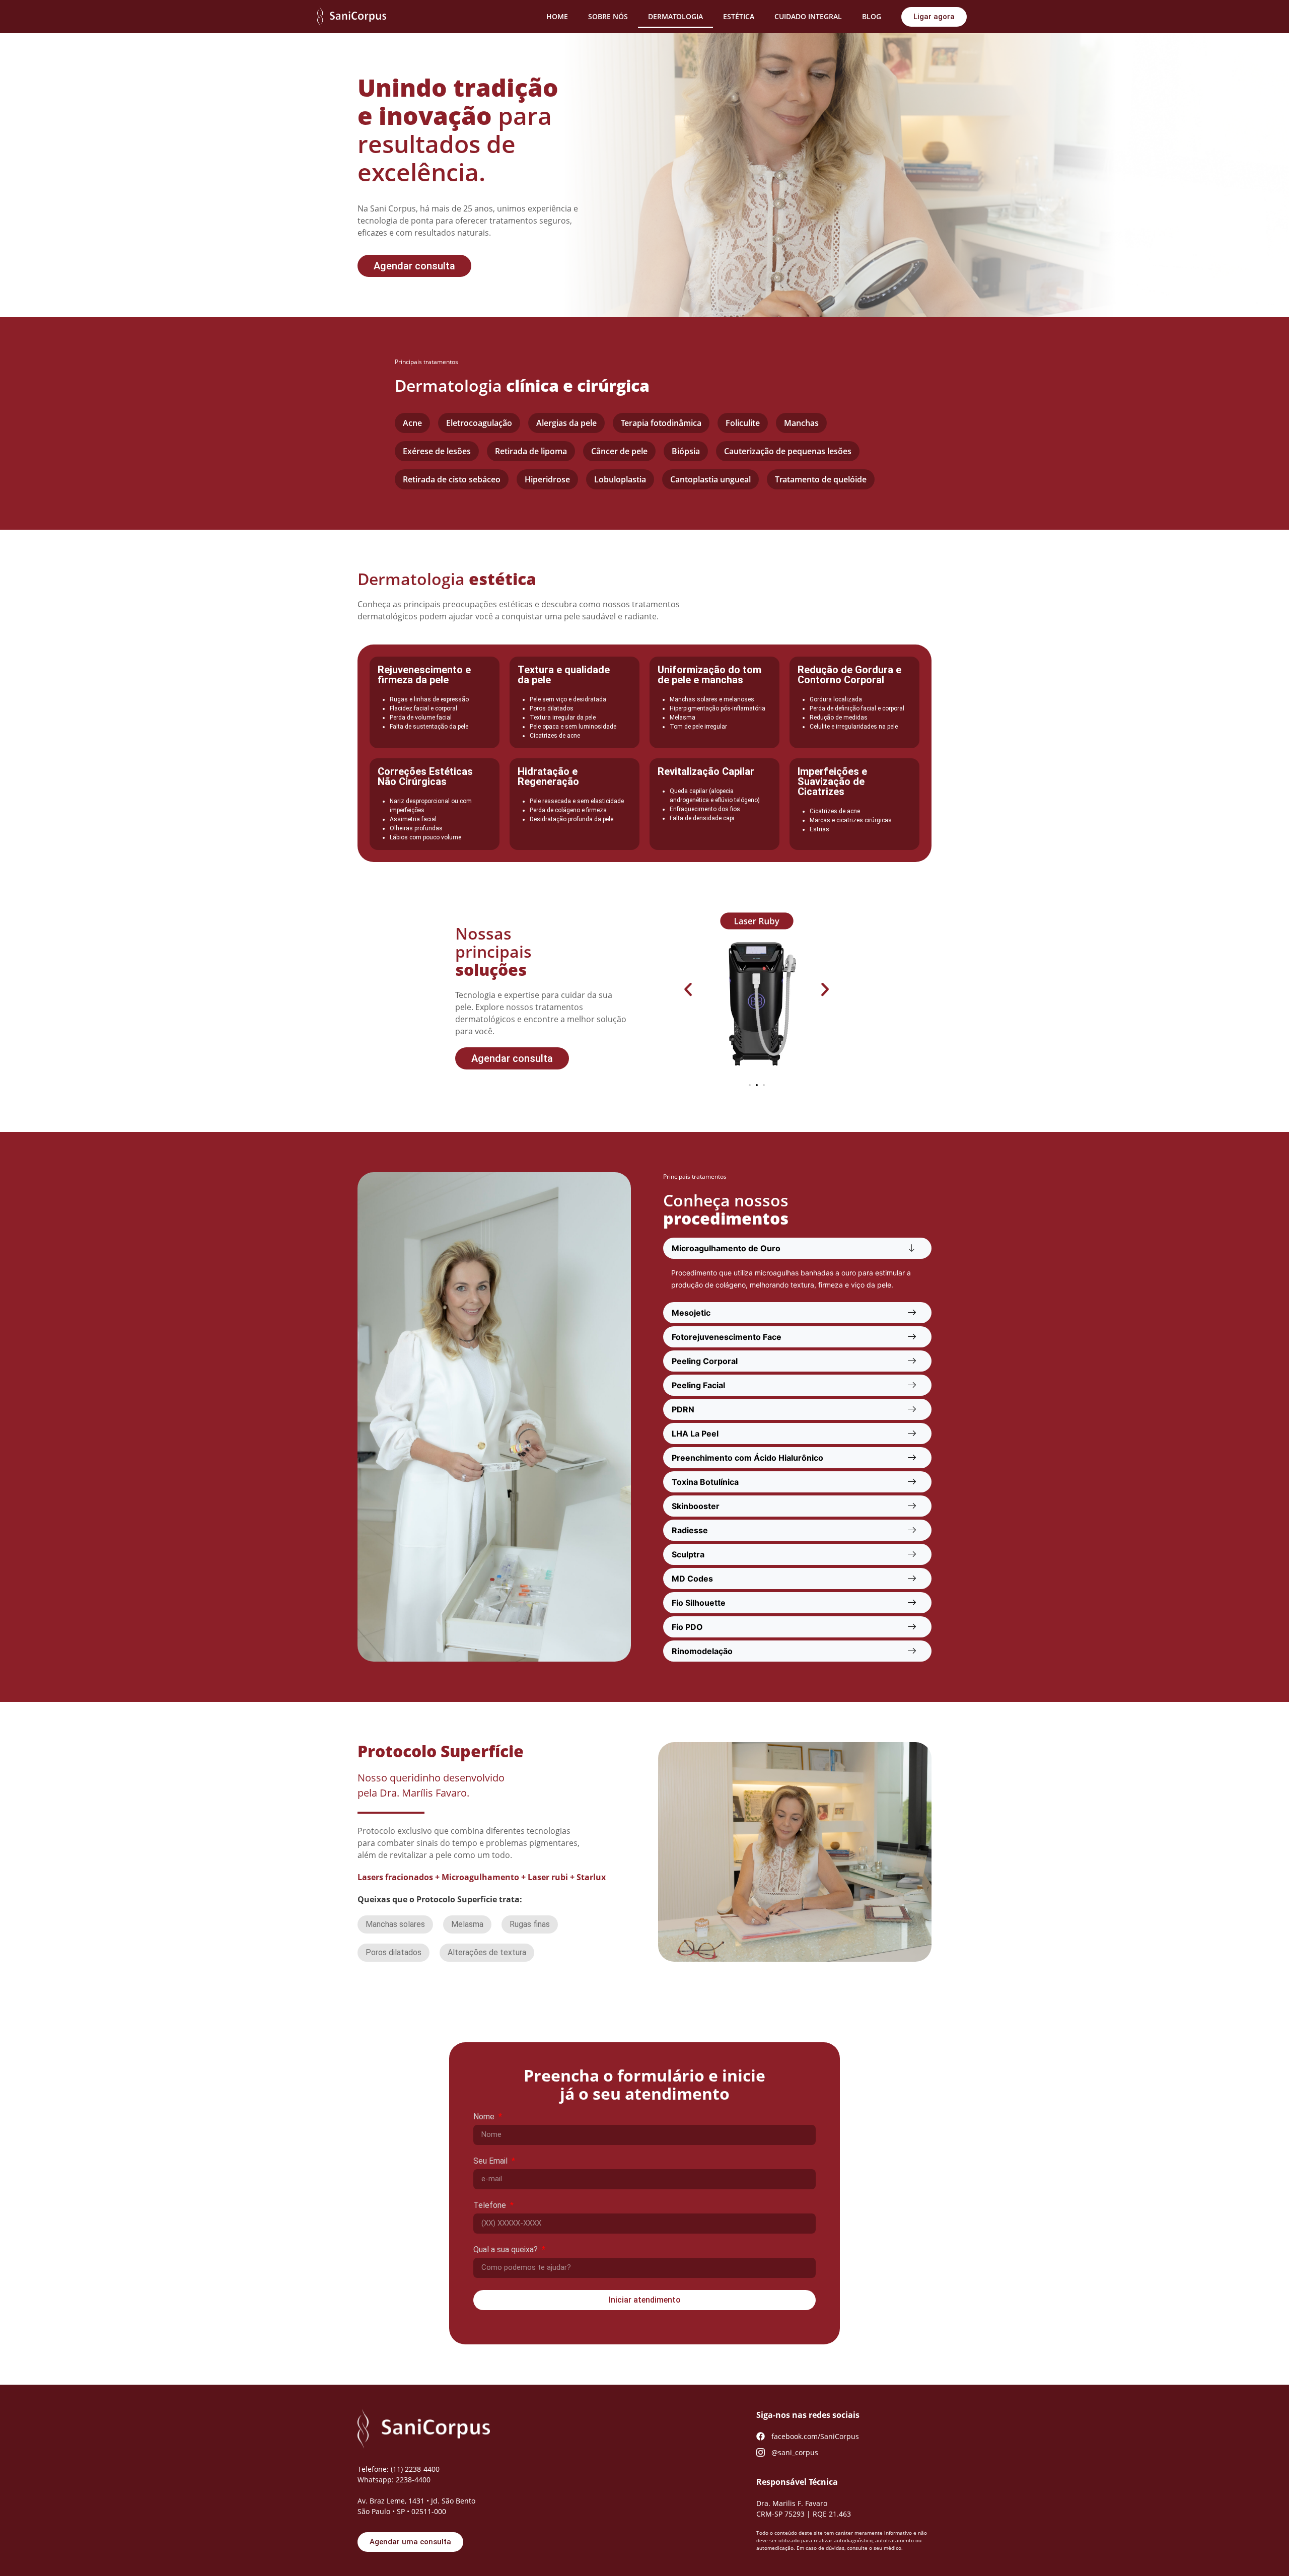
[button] (688, 989)
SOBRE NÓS (608, 16)
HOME (557, 16)
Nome (485, 2117)
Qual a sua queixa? (507, 2250)
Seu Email (491, 2161)
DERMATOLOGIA (675, 16)
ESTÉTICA (739, 16)
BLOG (872, 16)
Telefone (491, 2206)
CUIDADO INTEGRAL (808, 16)
